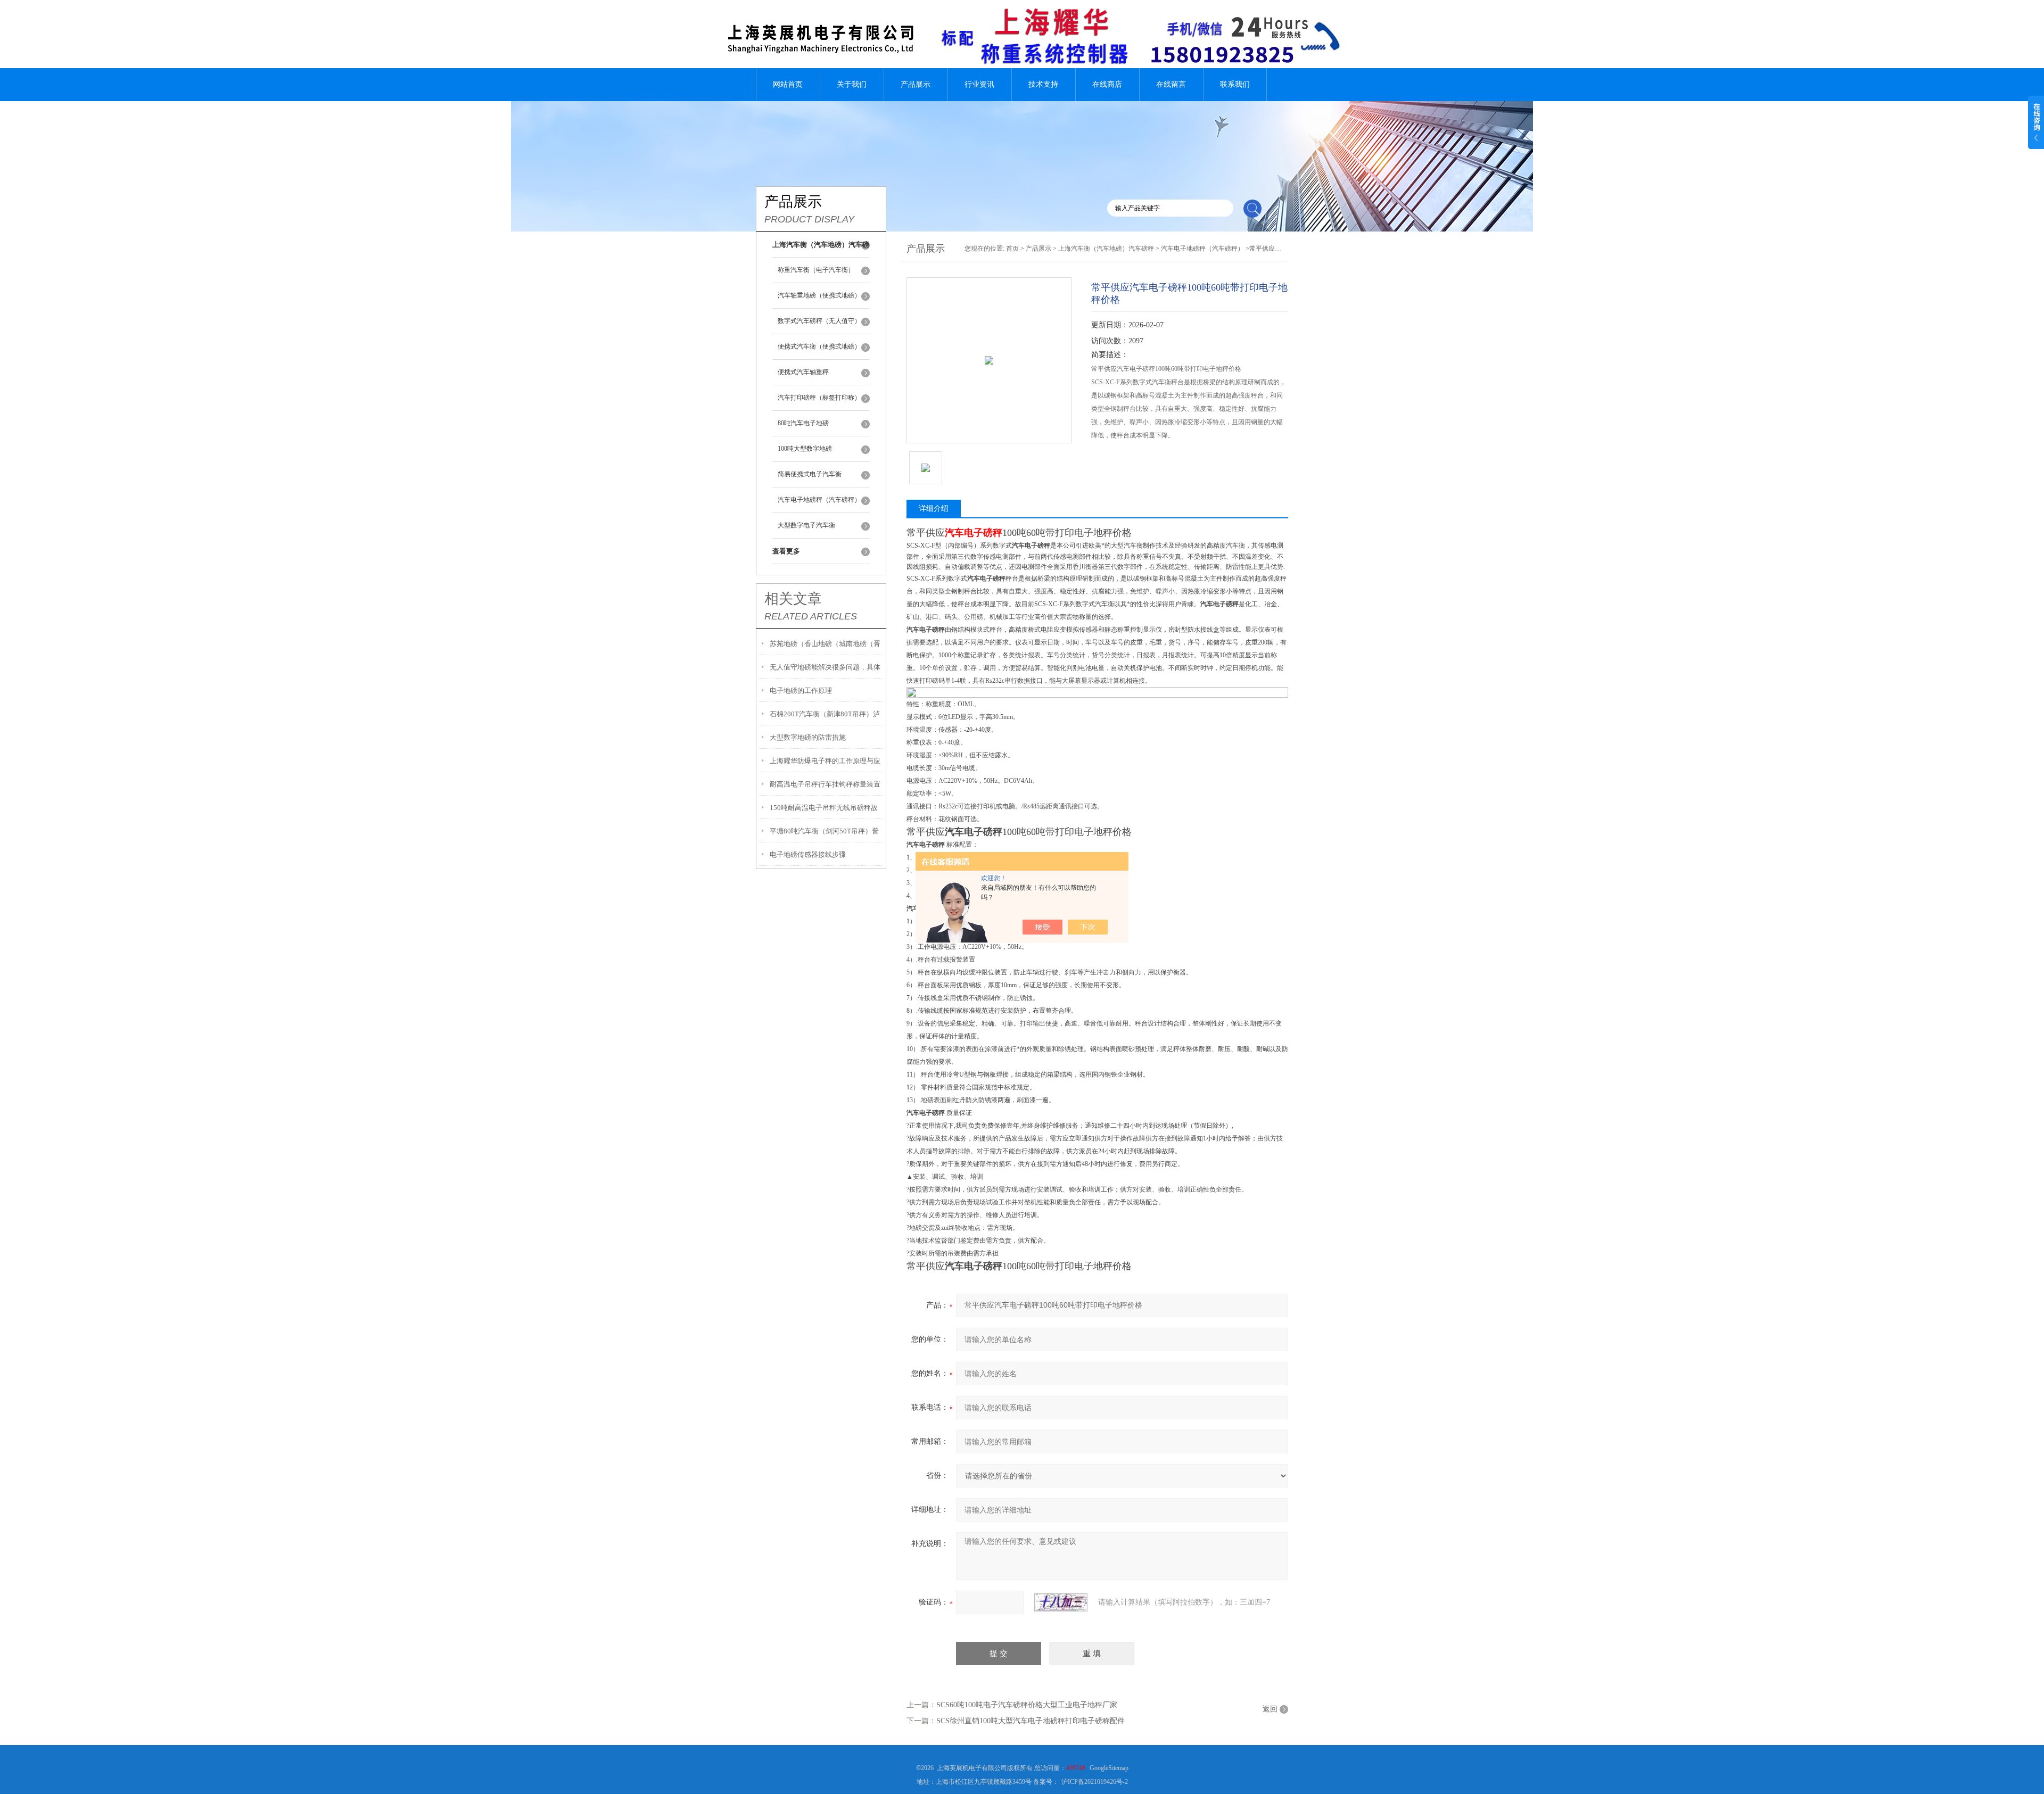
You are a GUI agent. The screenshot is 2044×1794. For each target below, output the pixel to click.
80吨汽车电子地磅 (803, 423)
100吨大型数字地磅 (805, 449)
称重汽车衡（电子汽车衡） (816, 270)
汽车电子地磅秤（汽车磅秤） (819, 500)
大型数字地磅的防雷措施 (808, 737)
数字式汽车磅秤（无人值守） (819, 321)
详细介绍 (934, 509)
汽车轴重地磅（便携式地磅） (819, 295)
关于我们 (852, 84)
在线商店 (1107, 84)
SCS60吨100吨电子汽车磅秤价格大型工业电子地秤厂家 (1027, 1705)
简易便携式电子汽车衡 (810, 474)
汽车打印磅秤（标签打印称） (819, 398)
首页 (1012, 249)
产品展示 (916, 84)
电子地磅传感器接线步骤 (808, 854)
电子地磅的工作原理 (801, 691)
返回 (1270, 1709)
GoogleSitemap (1109, 1768)
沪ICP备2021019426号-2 (1095, 1782)
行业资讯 (979, 84)
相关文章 (793, 599)
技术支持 (1043, 84)
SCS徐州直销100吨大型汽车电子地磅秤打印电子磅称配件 (1031, 1721)
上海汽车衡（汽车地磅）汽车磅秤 (1106, 249)
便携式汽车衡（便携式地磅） (819, 346)
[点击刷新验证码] (1061, 1602)
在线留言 (1171, 84)
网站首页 (788, 84)
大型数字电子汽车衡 (806, 525)
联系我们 (1235, 84)
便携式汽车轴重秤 (803, 372)
